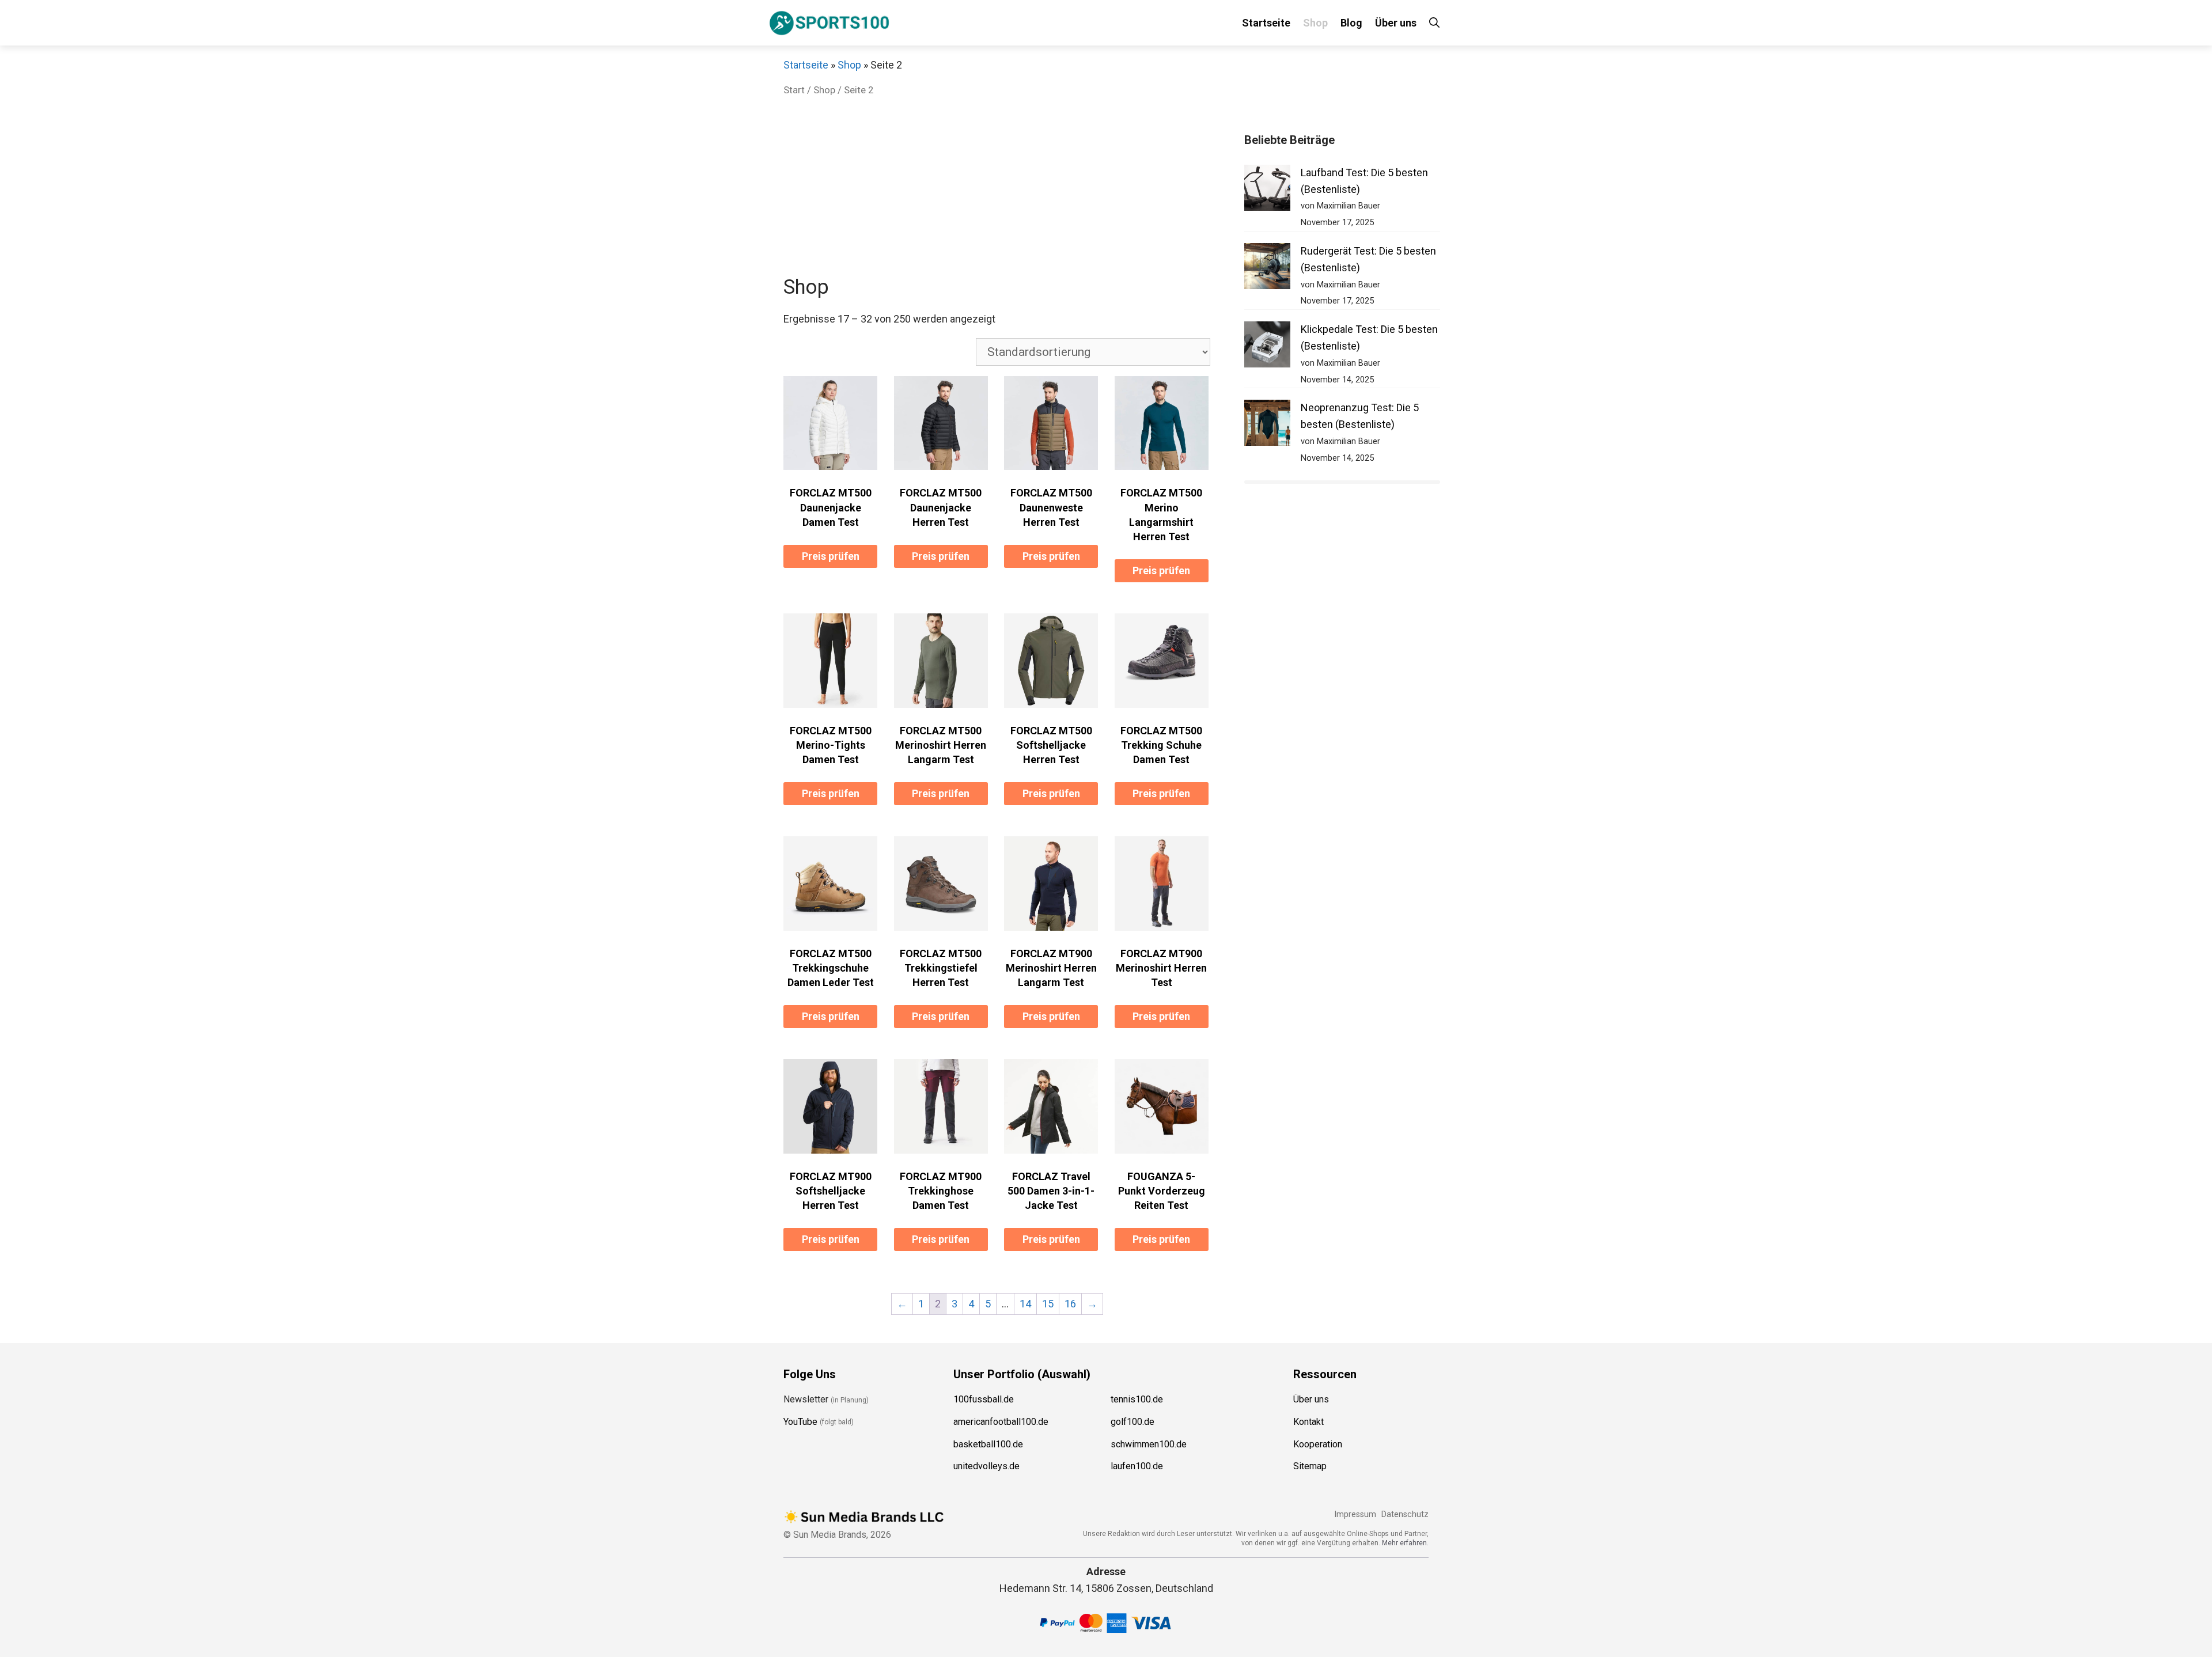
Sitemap (1310, 1466)
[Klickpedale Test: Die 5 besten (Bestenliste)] (1267, 347)
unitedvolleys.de (986, 1466)
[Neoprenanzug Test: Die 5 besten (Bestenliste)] (1267, 425)
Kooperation (1318, 1444)
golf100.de (1132, 1422)
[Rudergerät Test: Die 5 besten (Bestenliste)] (1267, 269)
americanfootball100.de (1001, 1422)
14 (1025, 1304)
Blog (1351, 23)
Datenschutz (1405, 1514)
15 (1048, 1304)
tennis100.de (1137, 1399)
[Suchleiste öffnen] (1434, 23)
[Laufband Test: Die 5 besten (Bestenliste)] (1267, 190)
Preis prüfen (831, 556)
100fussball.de (984, 1399)
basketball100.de (988, 1444)
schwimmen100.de (1149, 1444)
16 (1070, 1304)
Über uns (1396, 23)
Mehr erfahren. (1405, 1543)
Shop (1315, 23)
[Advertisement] (997, 189)
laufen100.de (1137, 1466)
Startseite (1266, 23)
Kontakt (1308, 1422)
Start (794, 90)
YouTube (800, 1422)
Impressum (1355, 1514)
